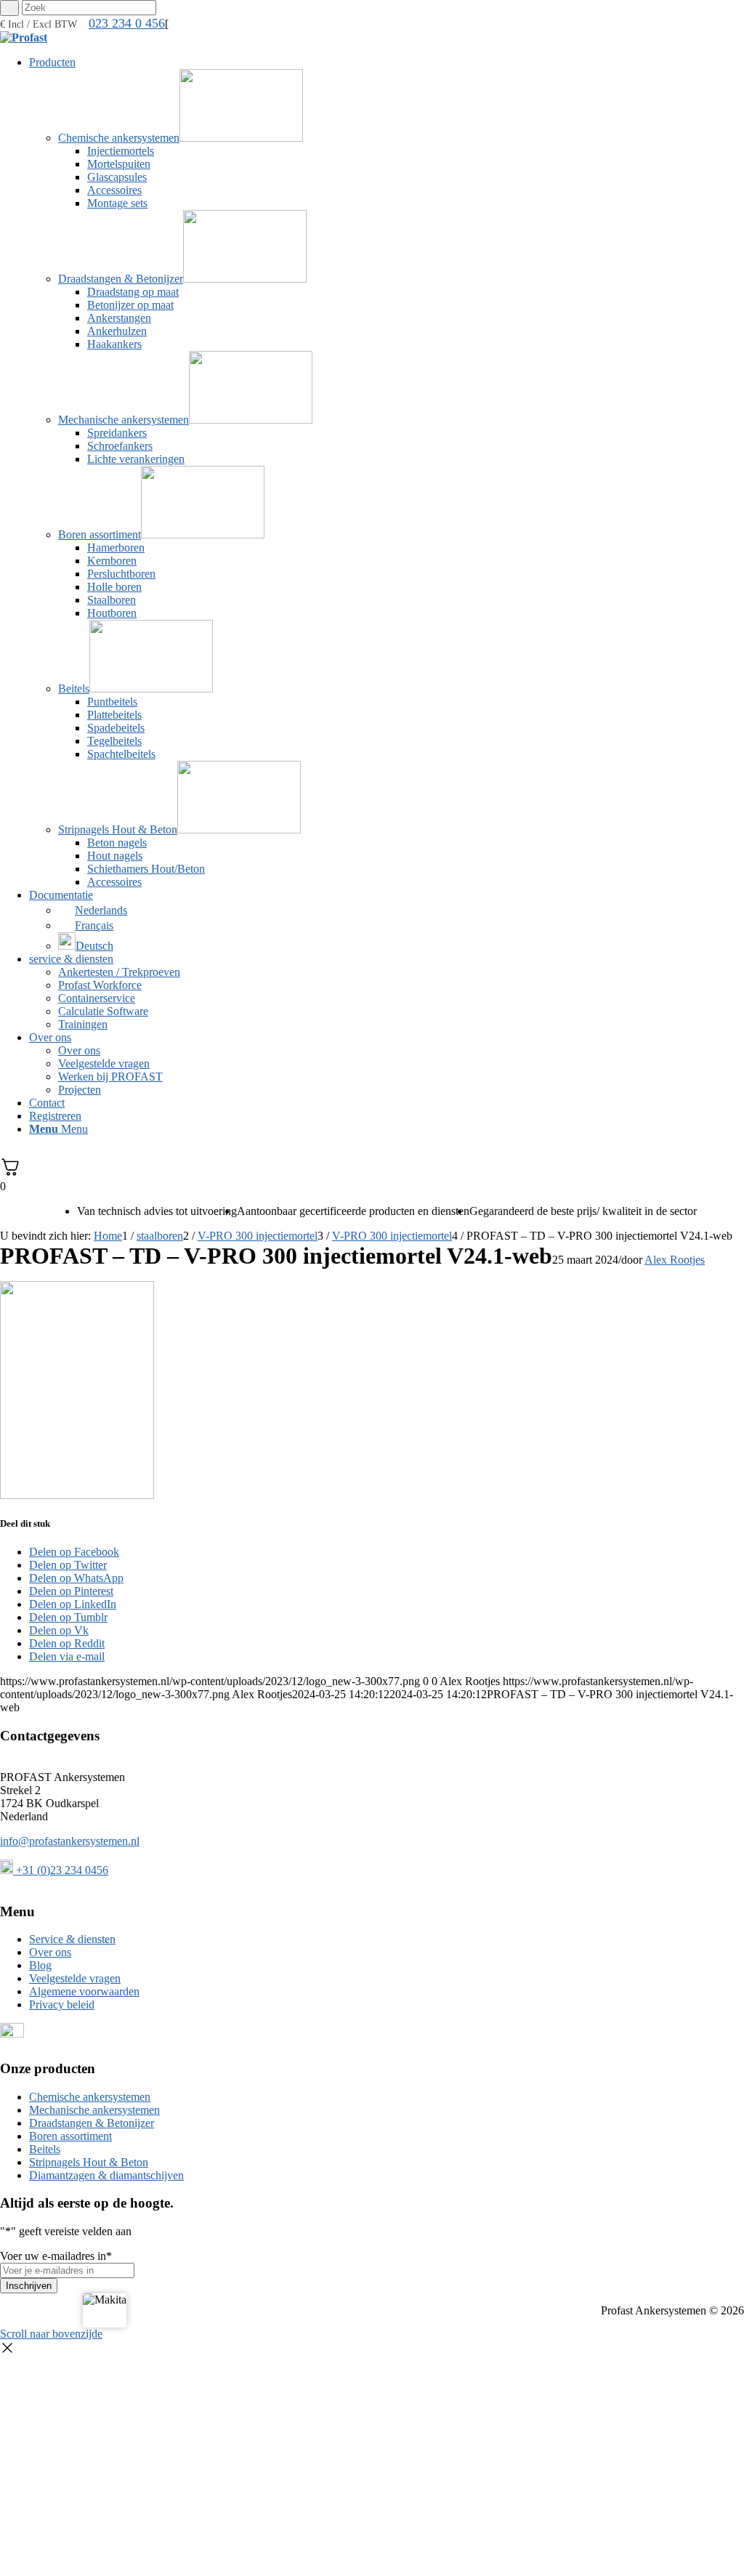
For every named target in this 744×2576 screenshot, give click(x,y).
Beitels (45, 2149)
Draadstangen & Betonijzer (92, 2123)
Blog (40, 1965)
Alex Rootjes (675, 1260)
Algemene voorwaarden (84, 1991)
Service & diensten (72, 1939)
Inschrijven (29, 2286)
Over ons (50, 1952)
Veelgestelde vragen (75, 1978)
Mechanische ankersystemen (94, 2110)
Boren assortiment (70, 2136)
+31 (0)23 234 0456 (61, 1870)
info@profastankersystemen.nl (70, 1841)
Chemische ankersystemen (90, 2097)
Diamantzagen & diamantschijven (106, 2175)
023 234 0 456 (127, 23)
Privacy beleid (62, 2004)
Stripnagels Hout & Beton (89, 2162)
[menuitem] (387, 472)
